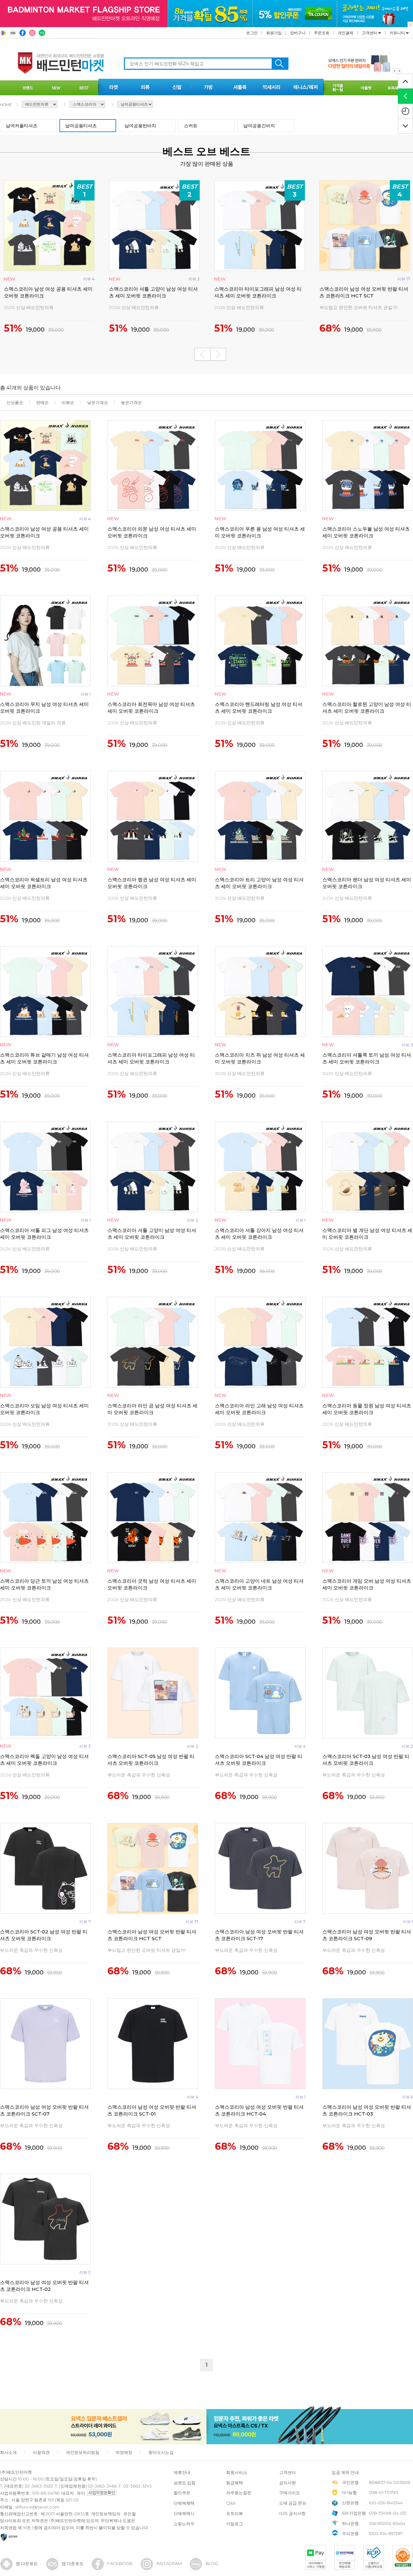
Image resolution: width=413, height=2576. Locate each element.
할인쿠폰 (182, 2493)
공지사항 (287, 2483)
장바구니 (298, 33)
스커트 (191, 126)
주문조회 (322, 33)
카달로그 (235, 2524)
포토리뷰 (235, 2513)
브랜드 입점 (185, 2483)
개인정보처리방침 (83, 2452)
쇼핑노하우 (184, 2524)
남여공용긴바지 (259, 126)
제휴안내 (182, 2472)
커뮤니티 (398, 33)
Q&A (231, 2503)
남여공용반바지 (140, 126)
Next (218, 354)
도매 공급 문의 (293, 2503)
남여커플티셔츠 (22, 126)
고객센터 (370, 33)
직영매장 (124, 2452)
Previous (202, 354)
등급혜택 (235, 2483)
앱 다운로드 (27, 2563)
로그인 (252, 33)
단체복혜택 (184, 2503)
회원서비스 (237, 2472)
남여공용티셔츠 (81, 126)
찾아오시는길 (161, 2452)
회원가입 (274, 33)
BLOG (212, 2563)
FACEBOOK (120, 2563)
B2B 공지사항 (292, 2513)
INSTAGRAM (169, 2563)
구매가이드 (290, 2493)
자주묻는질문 (239, 2493)
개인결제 (346, 33)
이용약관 (41, 2452)
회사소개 (8, 2452)
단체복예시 (184, 2513)
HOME (6, 104)
